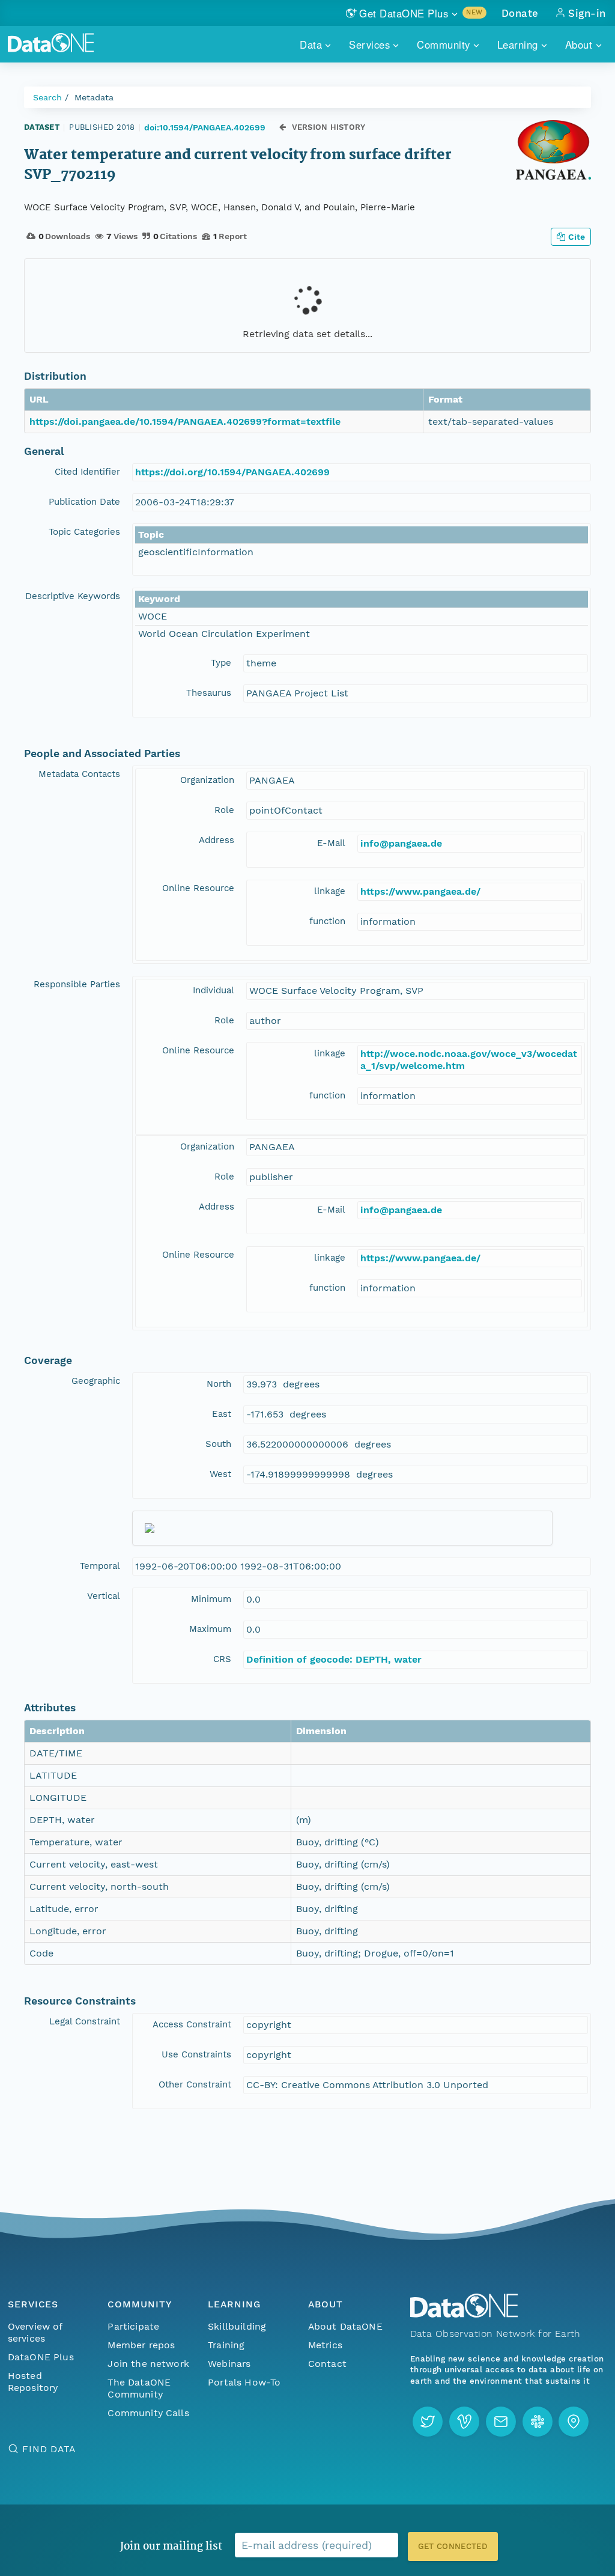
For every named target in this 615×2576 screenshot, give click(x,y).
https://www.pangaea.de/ (420, 891)
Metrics (325, 2345)
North (219, 1384)
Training (226, 2345)
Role (224, 810)
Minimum (211, 1599)
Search (47, 97)
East (222, 1414)
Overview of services (35, 2332)
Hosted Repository (33, 2382)
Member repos (141, 2345)
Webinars (229, 2364)
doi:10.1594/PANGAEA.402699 (205, 127)
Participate (133, 2326)
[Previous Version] (283, 127)
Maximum (210, 1629)
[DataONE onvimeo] (464, 2422)
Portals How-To (244, 2382)
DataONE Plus (41, 2357)
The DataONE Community (139, 2388)
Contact (327, 2364)
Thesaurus (209, 693)
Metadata (94, 97)
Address (217, 840)
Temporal (100, 1566)
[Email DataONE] (501, 2422)
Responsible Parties (77, 984)
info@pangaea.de (401, 843)
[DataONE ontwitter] (428, 2422)
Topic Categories (84, 532)
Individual (214, 990)
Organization (207, 780)
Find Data (49, 2449)
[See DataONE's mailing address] (574, 2422)
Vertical (104, 1596)
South (218, 1444)
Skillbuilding (237, 2326)
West (220, 1474)
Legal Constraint (85, 2021)
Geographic (96, 1381)
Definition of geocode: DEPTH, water (334, 1659)
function (327, 921)
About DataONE (345, 2326)
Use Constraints (196, 2054)
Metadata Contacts (79, 774)
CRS (222, 1659)
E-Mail (331, 843)
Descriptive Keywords (73, 596)
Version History (329, 127)
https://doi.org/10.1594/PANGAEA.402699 (232, 472)
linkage (330, 891)
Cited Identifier (87, 472)
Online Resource (198, 888)
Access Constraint (192, 2024)
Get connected (453, 2546)
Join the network (148, 2364)
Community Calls (148, 2413)
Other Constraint (195, 2084)
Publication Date (84, 502)
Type (221, 663)
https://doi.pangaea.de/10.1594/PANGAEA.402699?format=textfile (185, 422)
